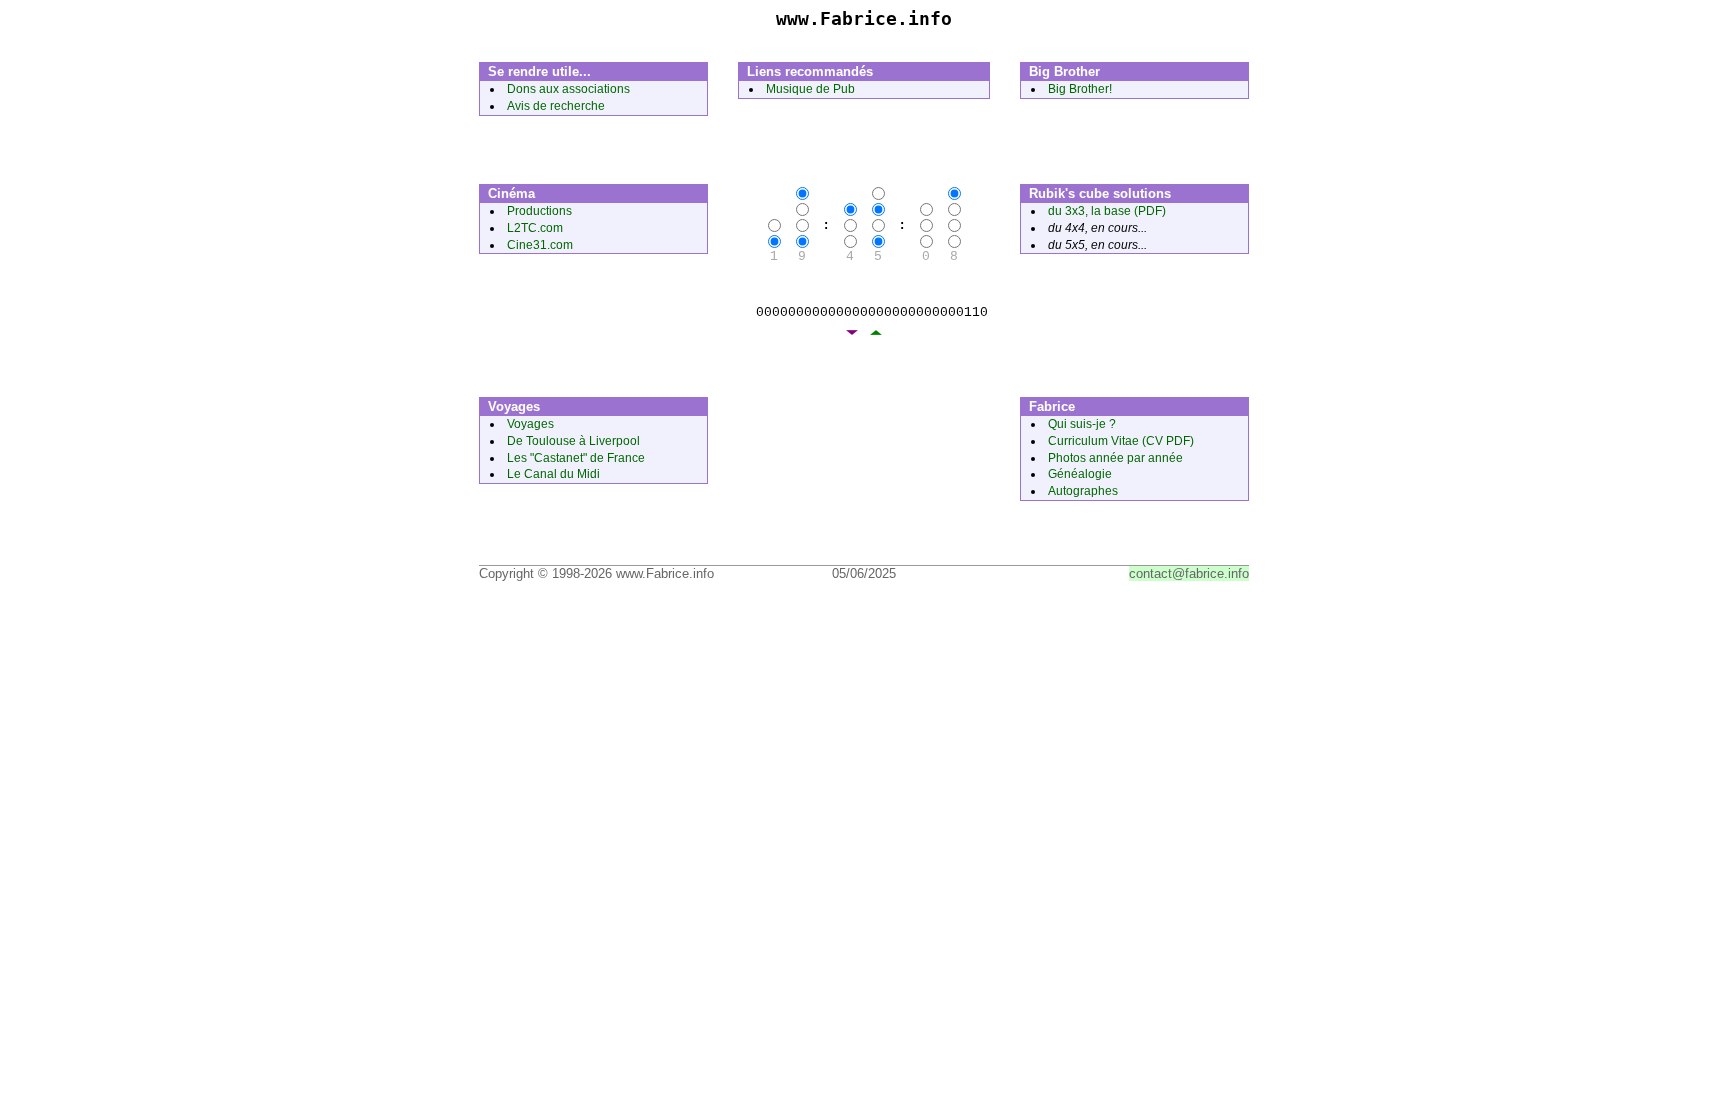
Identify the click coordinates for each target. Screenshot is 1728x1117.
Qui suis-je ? (1082, 424)
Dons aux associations (568, 89)
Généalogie (1080, 474)
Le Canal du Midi (553, 474)
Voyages (530, 424)
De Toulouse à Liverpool (573, 441)
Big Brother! (1080, 89)
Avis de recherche (556, 106)
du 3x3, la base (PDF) (1107, 211)
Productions (539, 211)
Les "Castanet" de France (576, 458)
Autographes (1083, 491)
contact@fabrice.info (1189, 573)
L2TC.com (535, 228)
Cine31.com (540, 245)
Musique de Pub (810, 89)
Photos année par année (1115, 458)
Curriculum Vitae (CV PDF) (1121, 441)
